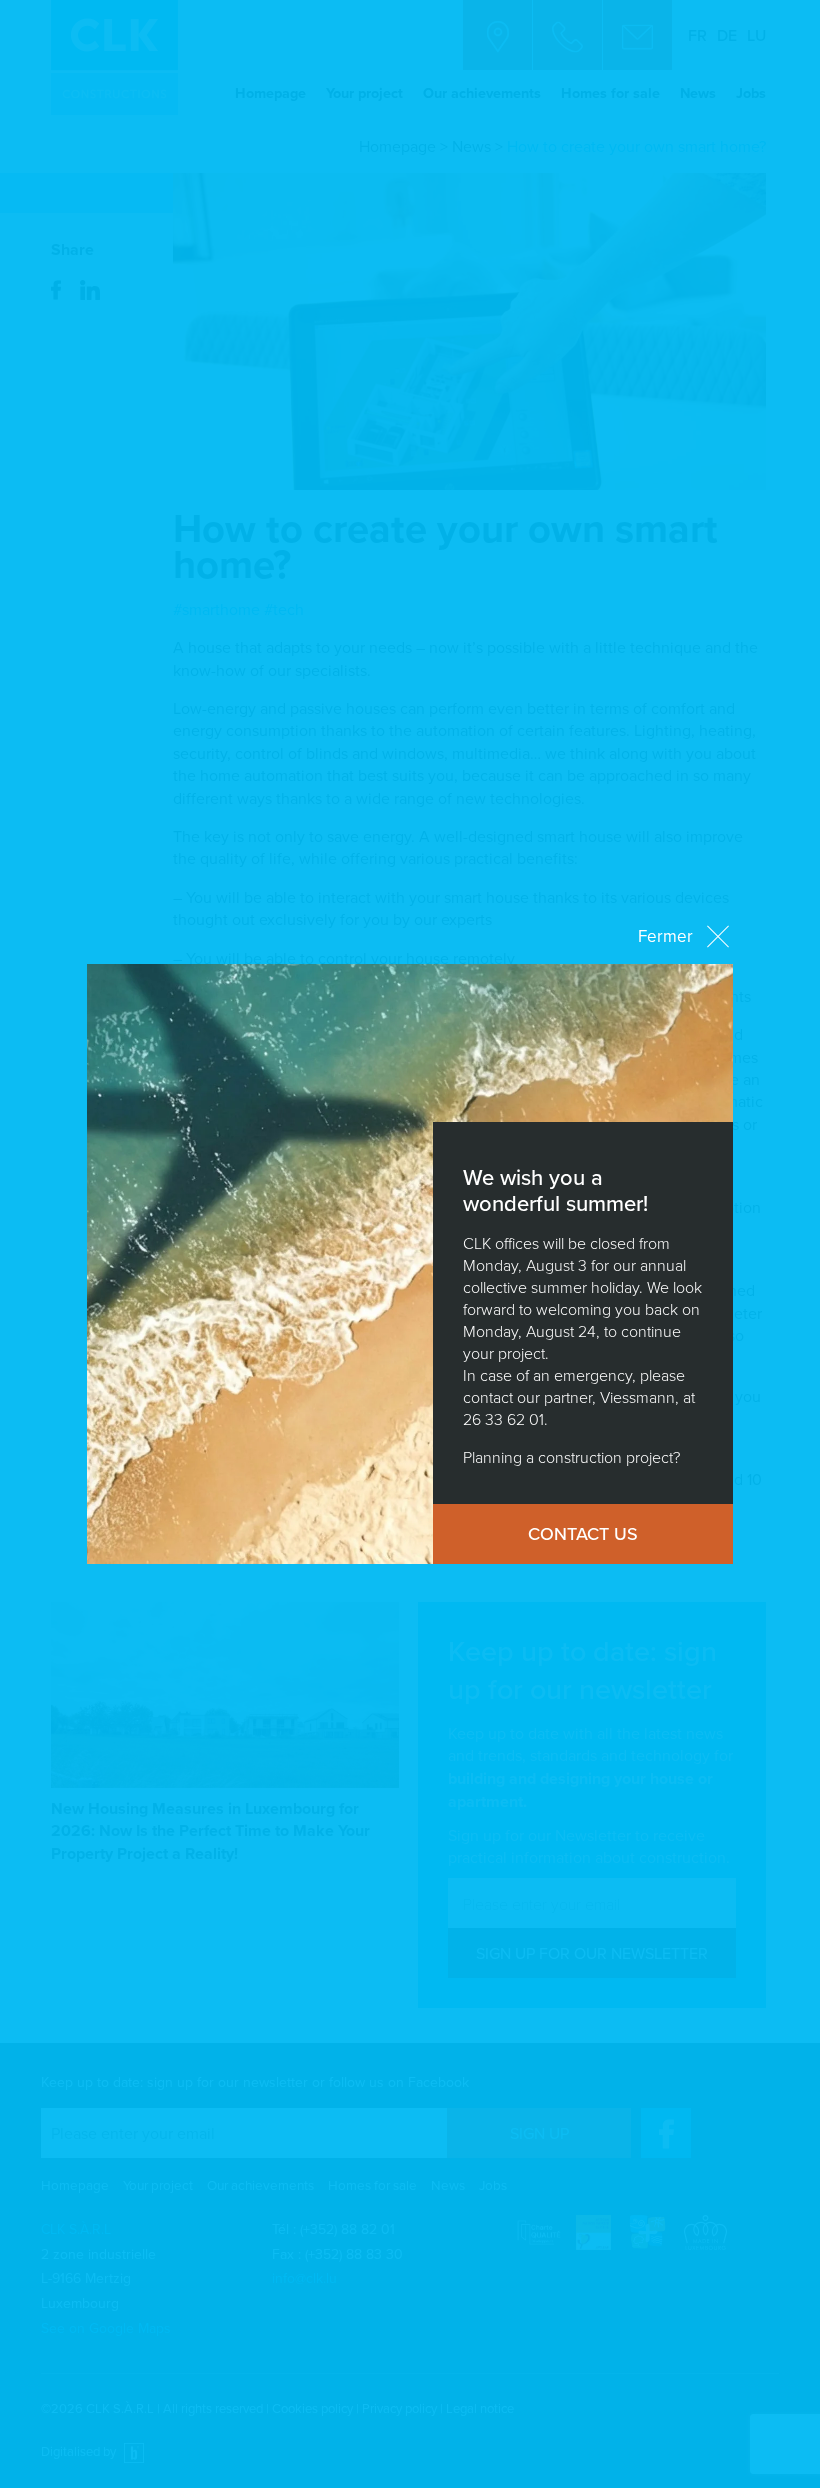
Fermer (665, 936)
